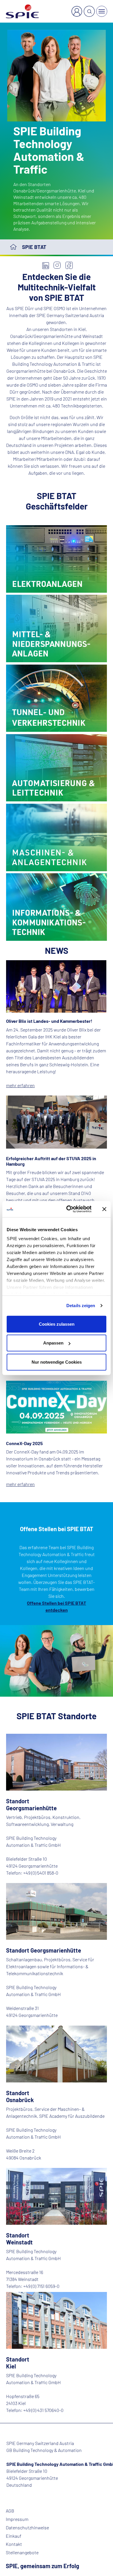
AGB (10, 2511)
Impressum (17, 2519)
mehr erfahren (20, 1085)
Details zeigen (81, 1306)
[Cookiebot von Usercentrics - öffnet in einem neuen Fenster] (69, 1209)
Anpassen (53, 1343)
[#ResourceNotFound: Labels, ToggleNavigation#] (102, 11)
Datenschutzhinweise (27, 2528)
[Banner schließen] (104, 1209)
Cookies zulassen (57, 1324)
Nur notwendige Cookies (57, 1362)
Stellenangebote (22, 2553)
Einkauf (14, 2536)
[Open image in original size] (57, 558)
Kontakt (14, 2544)
